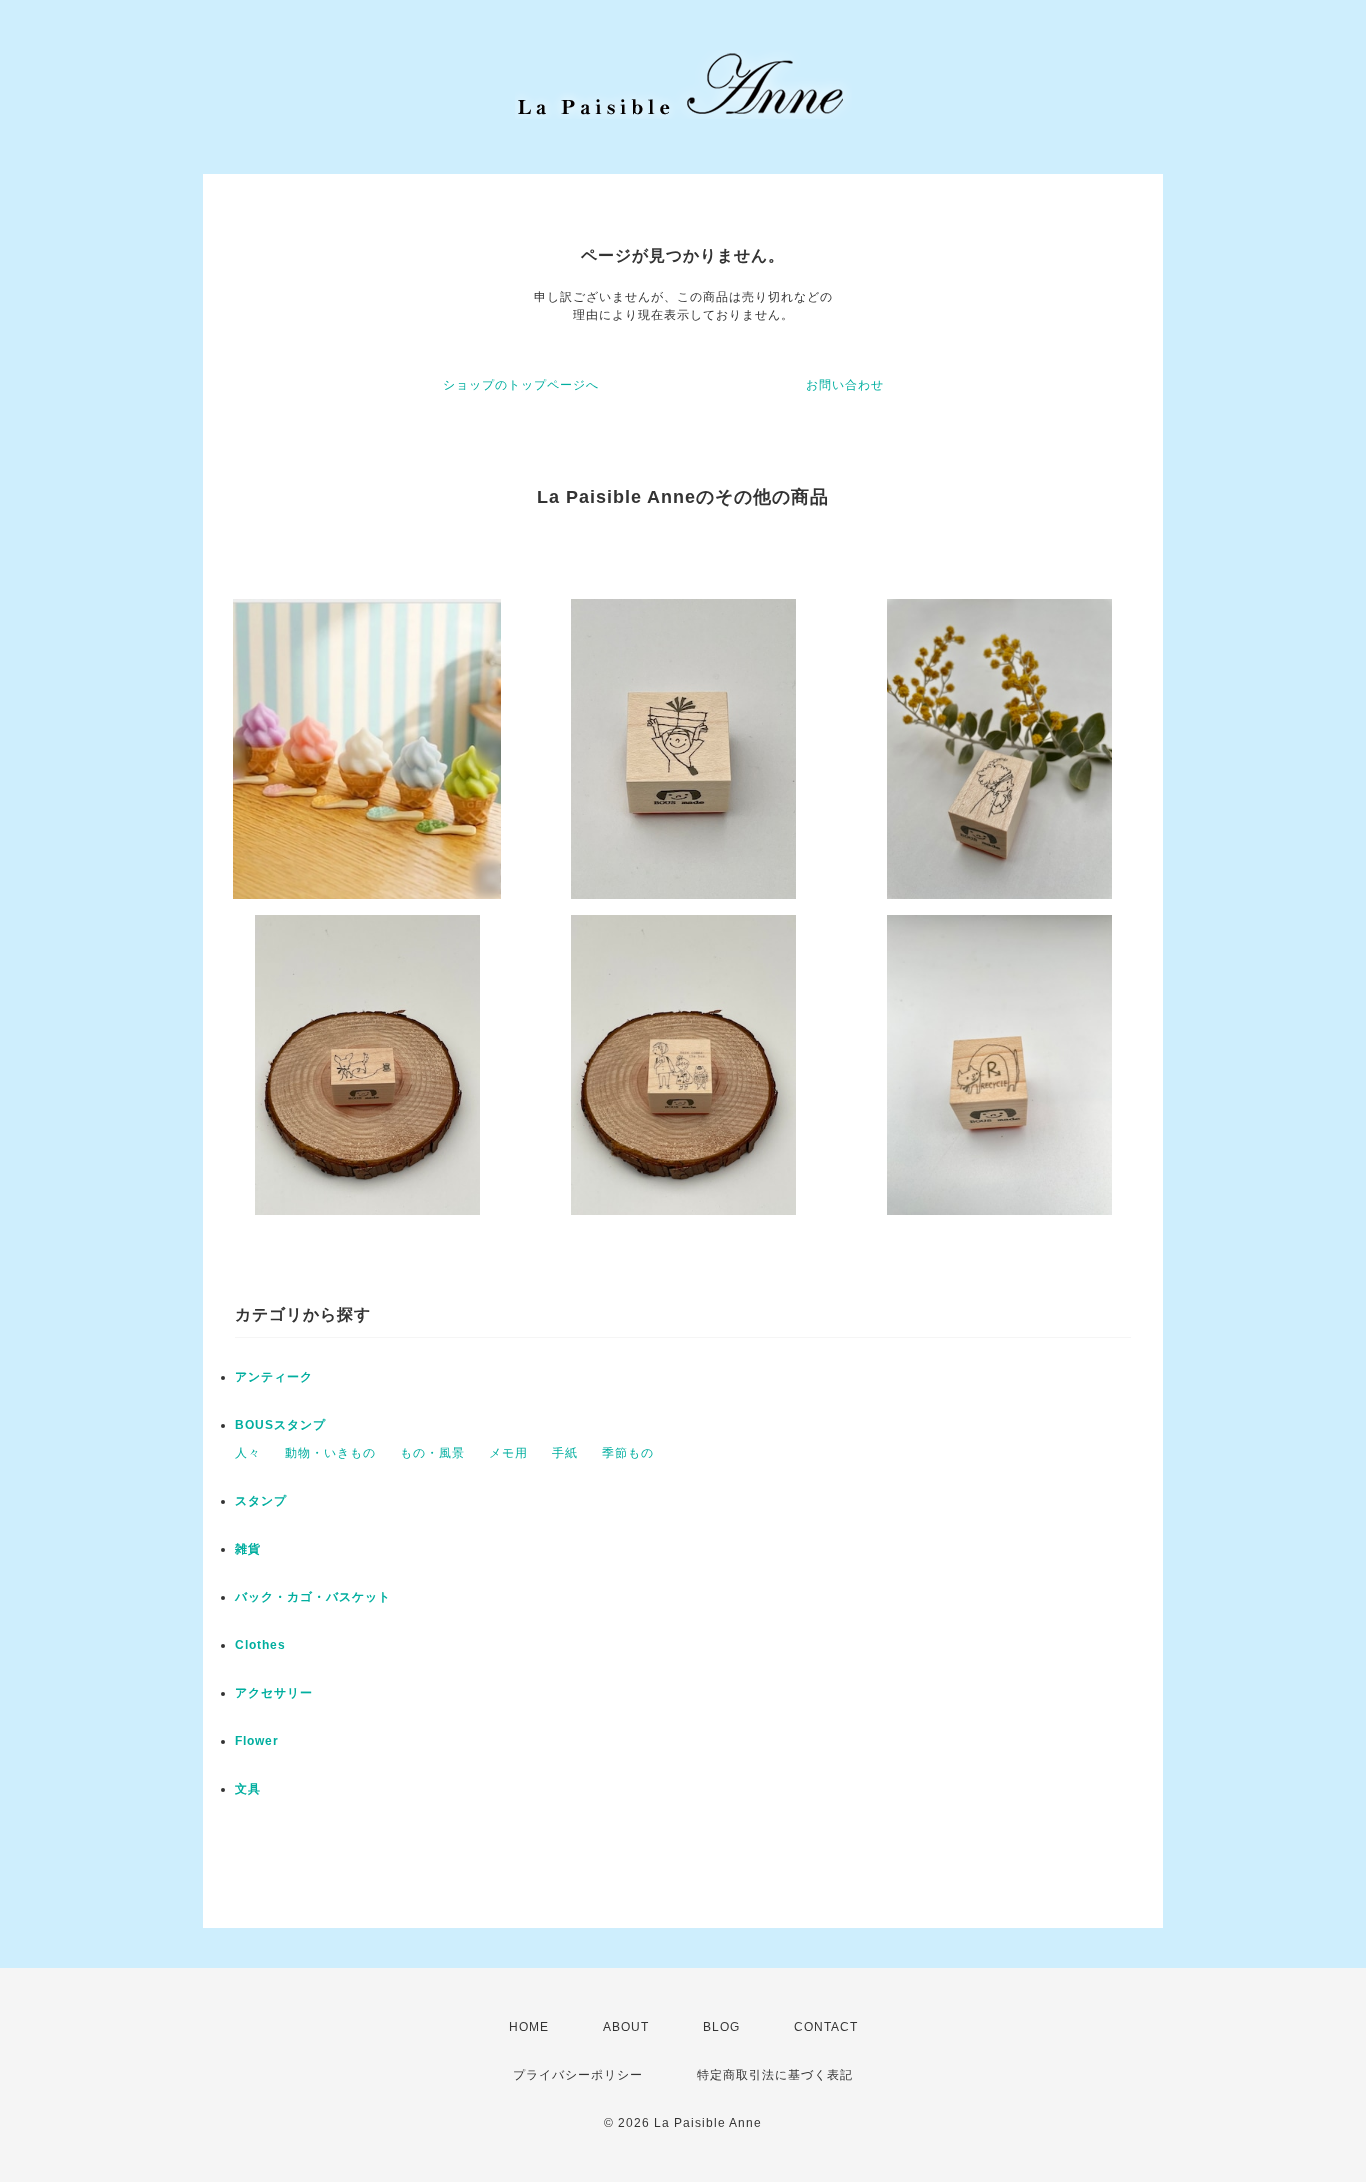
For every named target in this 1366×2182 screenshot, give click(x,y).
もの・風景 (432, 1453)
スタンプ (261, 1501)
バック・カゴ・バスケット (326, 1597)
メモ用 (508, 1453)
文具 (248, 1789)
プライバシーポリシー (578, 2075)
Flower (257, 1741)
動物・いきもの (330, 1453)
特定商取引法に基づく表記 (775, 2075)
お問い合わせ (845, 385)
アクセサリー (274, 1693)
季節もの (628, 1453)
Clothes (260, 1645)
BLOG (721, 2027)
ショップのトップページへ (521, 385)
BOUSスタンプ (280, 1425)
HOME (529, 2027)
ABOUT (626, 2027)
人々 (248, 1453)
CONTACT (826, 2027)
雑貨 (248, 1549)
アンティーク (274, 1377)
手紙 (565, 1453)
